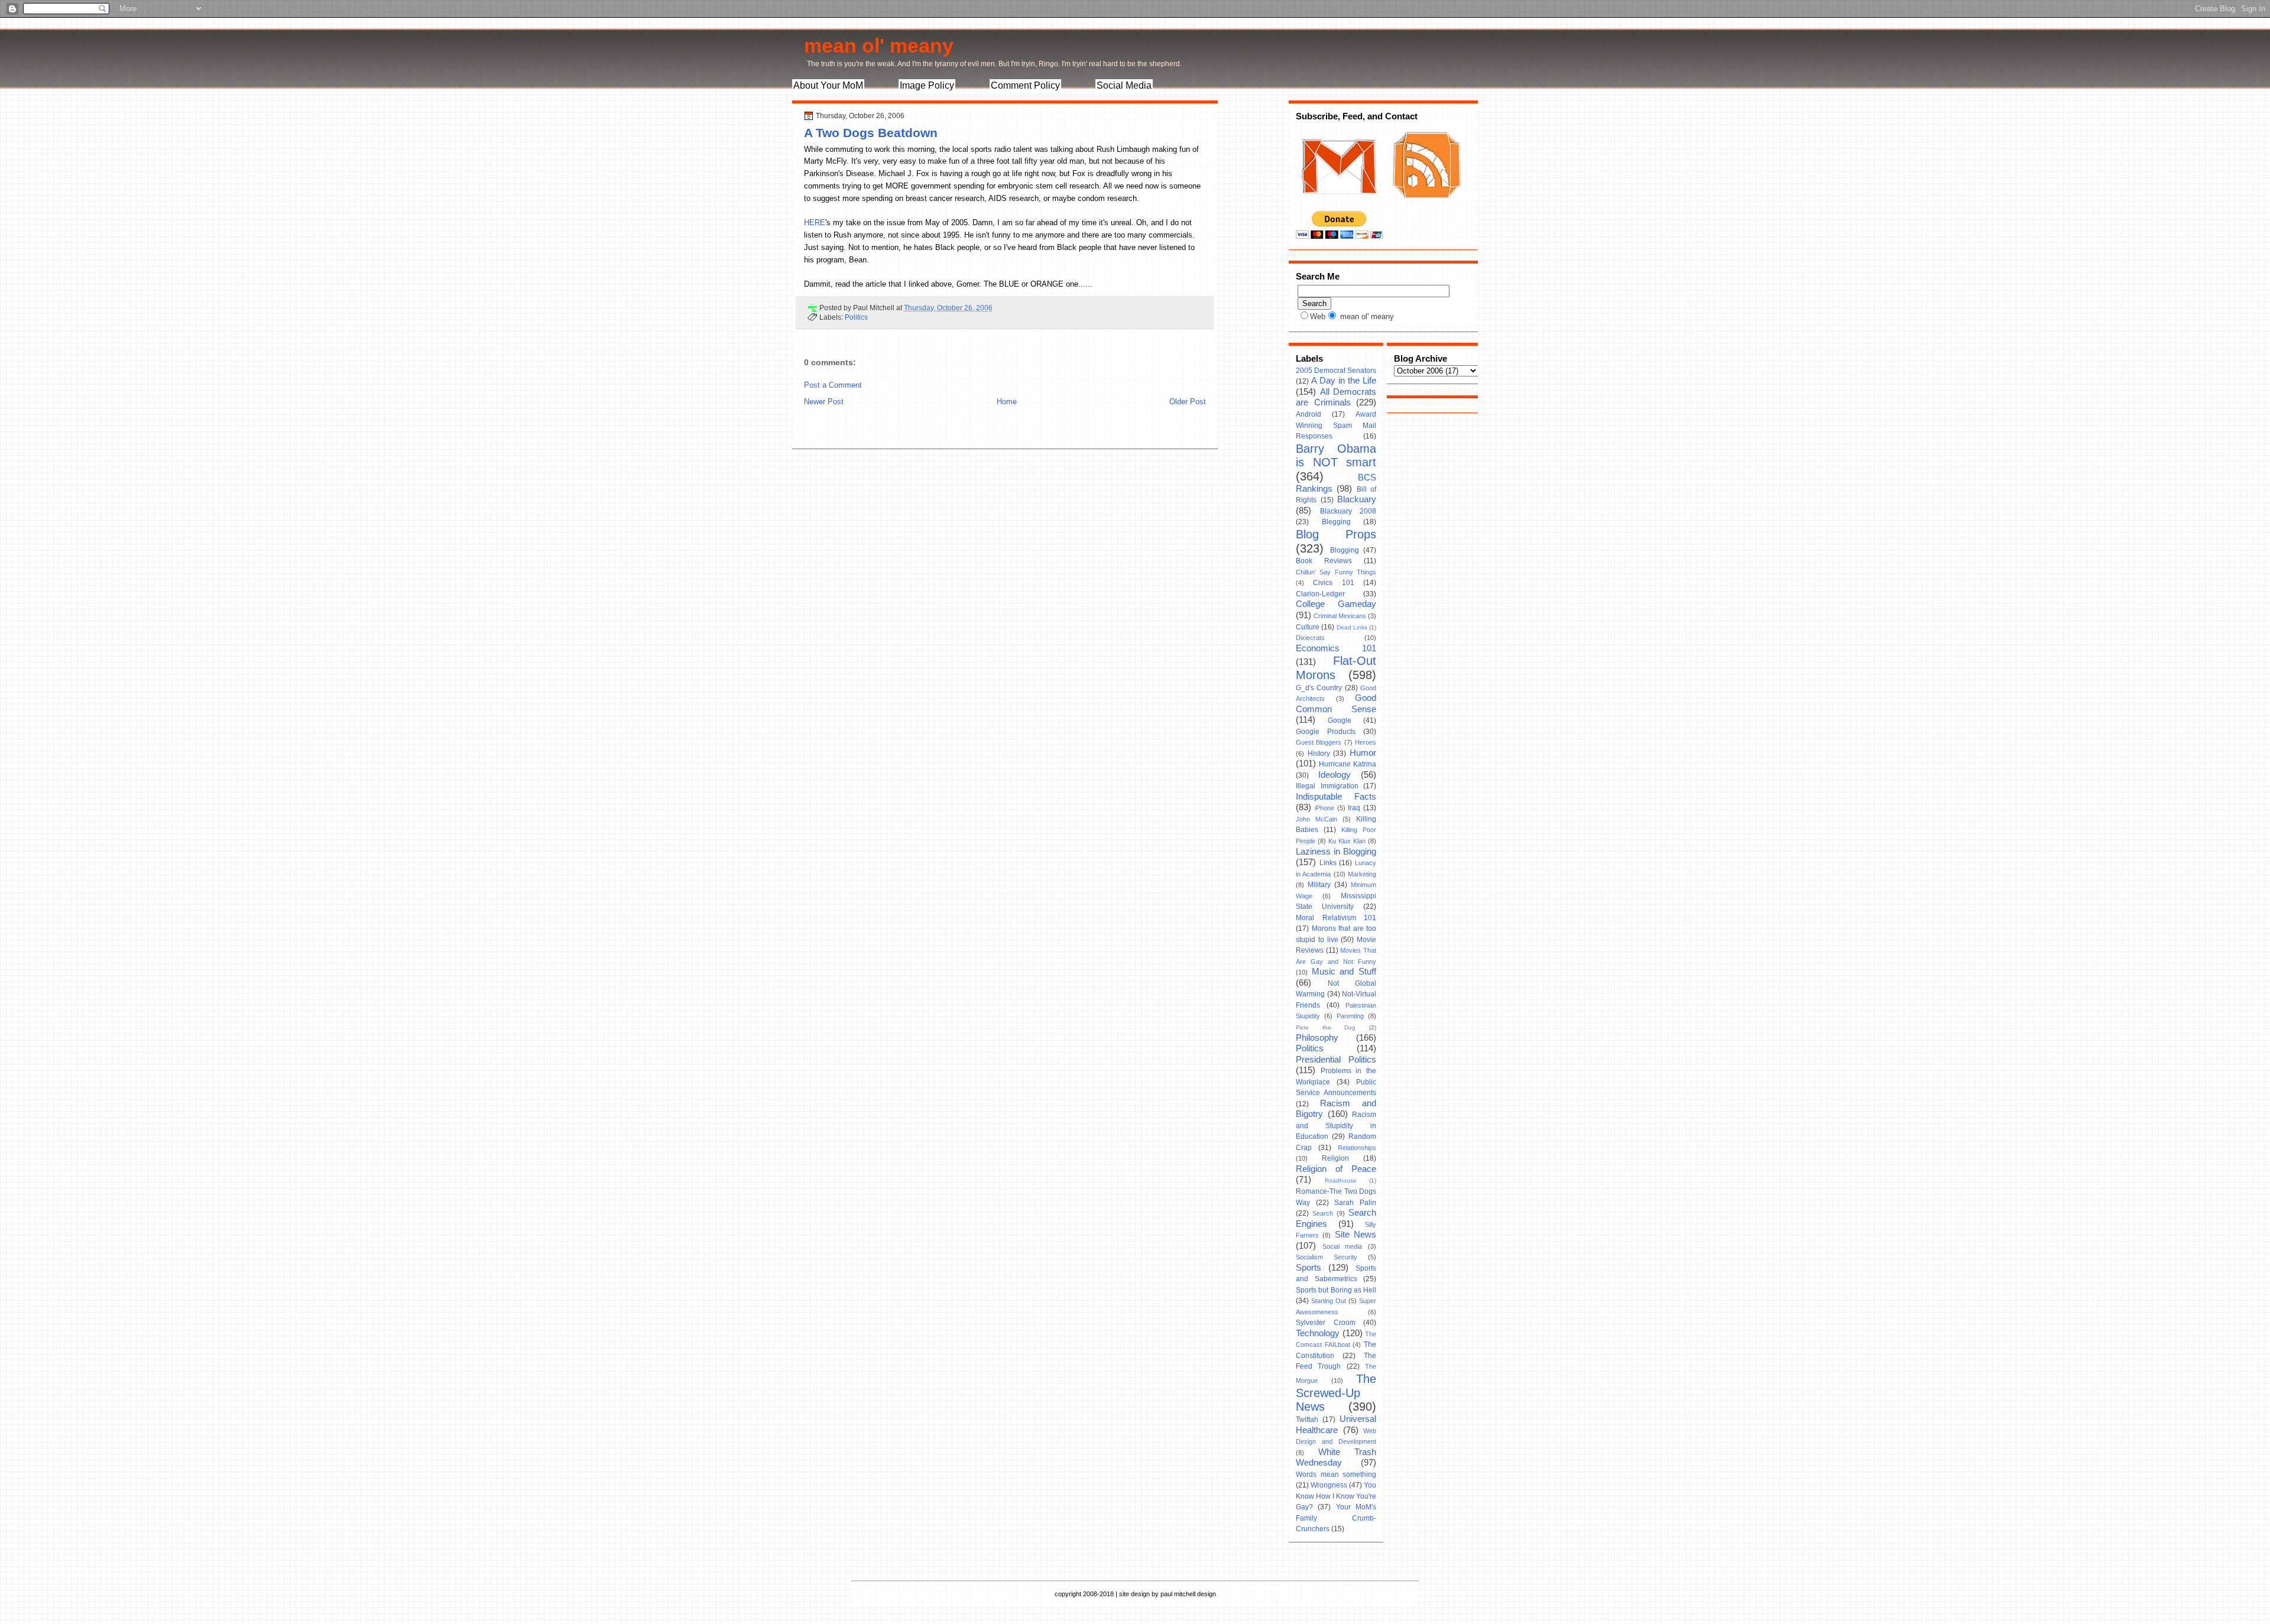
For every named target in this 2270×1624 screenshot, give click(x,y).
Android (1309, 414)
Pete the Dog (1326, 1027)
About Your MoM (828, 85)
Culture (1308, 627)
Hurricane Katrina (1348, 764)
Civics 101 (1333, 583)
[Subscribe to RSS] (1425, 206)
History (1319, 753)
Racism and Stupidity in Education (1336, 1126)
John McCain (1316, 819)
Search (1323, 1213)
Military (1319, 885)
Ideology (1335, 775)
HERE (815, 223)
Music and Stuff (1344, 972)
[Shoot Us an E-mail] (1338, 206)
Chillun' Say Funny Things (1336, 572)
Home (1007, 402)
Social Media (1124, 85)
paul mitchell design (1188, 1594)
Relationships (1357, 1148)
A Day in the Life (1344, 381)
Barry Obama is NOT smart (1336, 456)
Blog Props (1336, 534)
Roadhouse (1341, 1180)
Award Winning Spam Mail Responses (1336, 425)
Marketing (1362, 874)
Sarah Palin (1355, 1203)
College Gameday (1336, 604)
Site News (1355, 1235)
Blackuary (1357, 499)
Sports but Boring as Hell (1336, 1290)
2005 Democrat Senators (1336, 371)
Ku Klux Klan (1347, 841)
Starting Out (1329, 1301)
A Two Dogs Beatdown (871, 133)
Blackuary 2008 (1348, 511)
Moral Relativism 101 (1336, 918)
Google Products (1326, 732)
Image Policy (927, 85)
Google (1340, 720)
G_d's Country (1319, 688)
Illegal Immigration (1327, 786)
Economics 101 (1336, 648)
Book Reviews (1324, 561)
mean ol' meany (879, 46)
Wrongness (1329, 1485)
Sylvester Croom (1326, 1323)
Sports (1309, 1268)
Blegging (1336, 522)
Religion (1335, 1158)
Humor (1363, 753)
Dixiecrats (1310, 638)
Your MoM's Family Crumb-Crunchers (1336, 1518)
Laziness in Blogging (1336, 852)
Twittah (1307, 1420)
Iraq (1354, 808)
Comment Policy (1025, 85)
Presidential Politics (1336, 1060)
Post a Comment (833, 385)
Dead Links (1352, 627)
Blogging (1345, 550)
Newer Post (824, 402)
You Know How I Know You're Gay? (1336, 1496)
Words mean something (1336, 1474)
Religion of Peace (1336, 1169)
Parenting (1350, 1016)
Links (1328, 863)
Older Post (1188, 402)
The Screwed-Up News (1336, 1393)
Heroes (1366, 742)
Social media (1342, 1246)
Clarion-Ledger (1320, 594)
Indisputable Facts (1336, 797)
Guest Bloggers (1319, 742)
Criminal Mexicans (1340, 616)
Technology (1318, 1333)
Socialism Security (1327, 1257)
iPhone (1324, 808)
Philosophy (1317, 1038)
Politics (856, 317)
